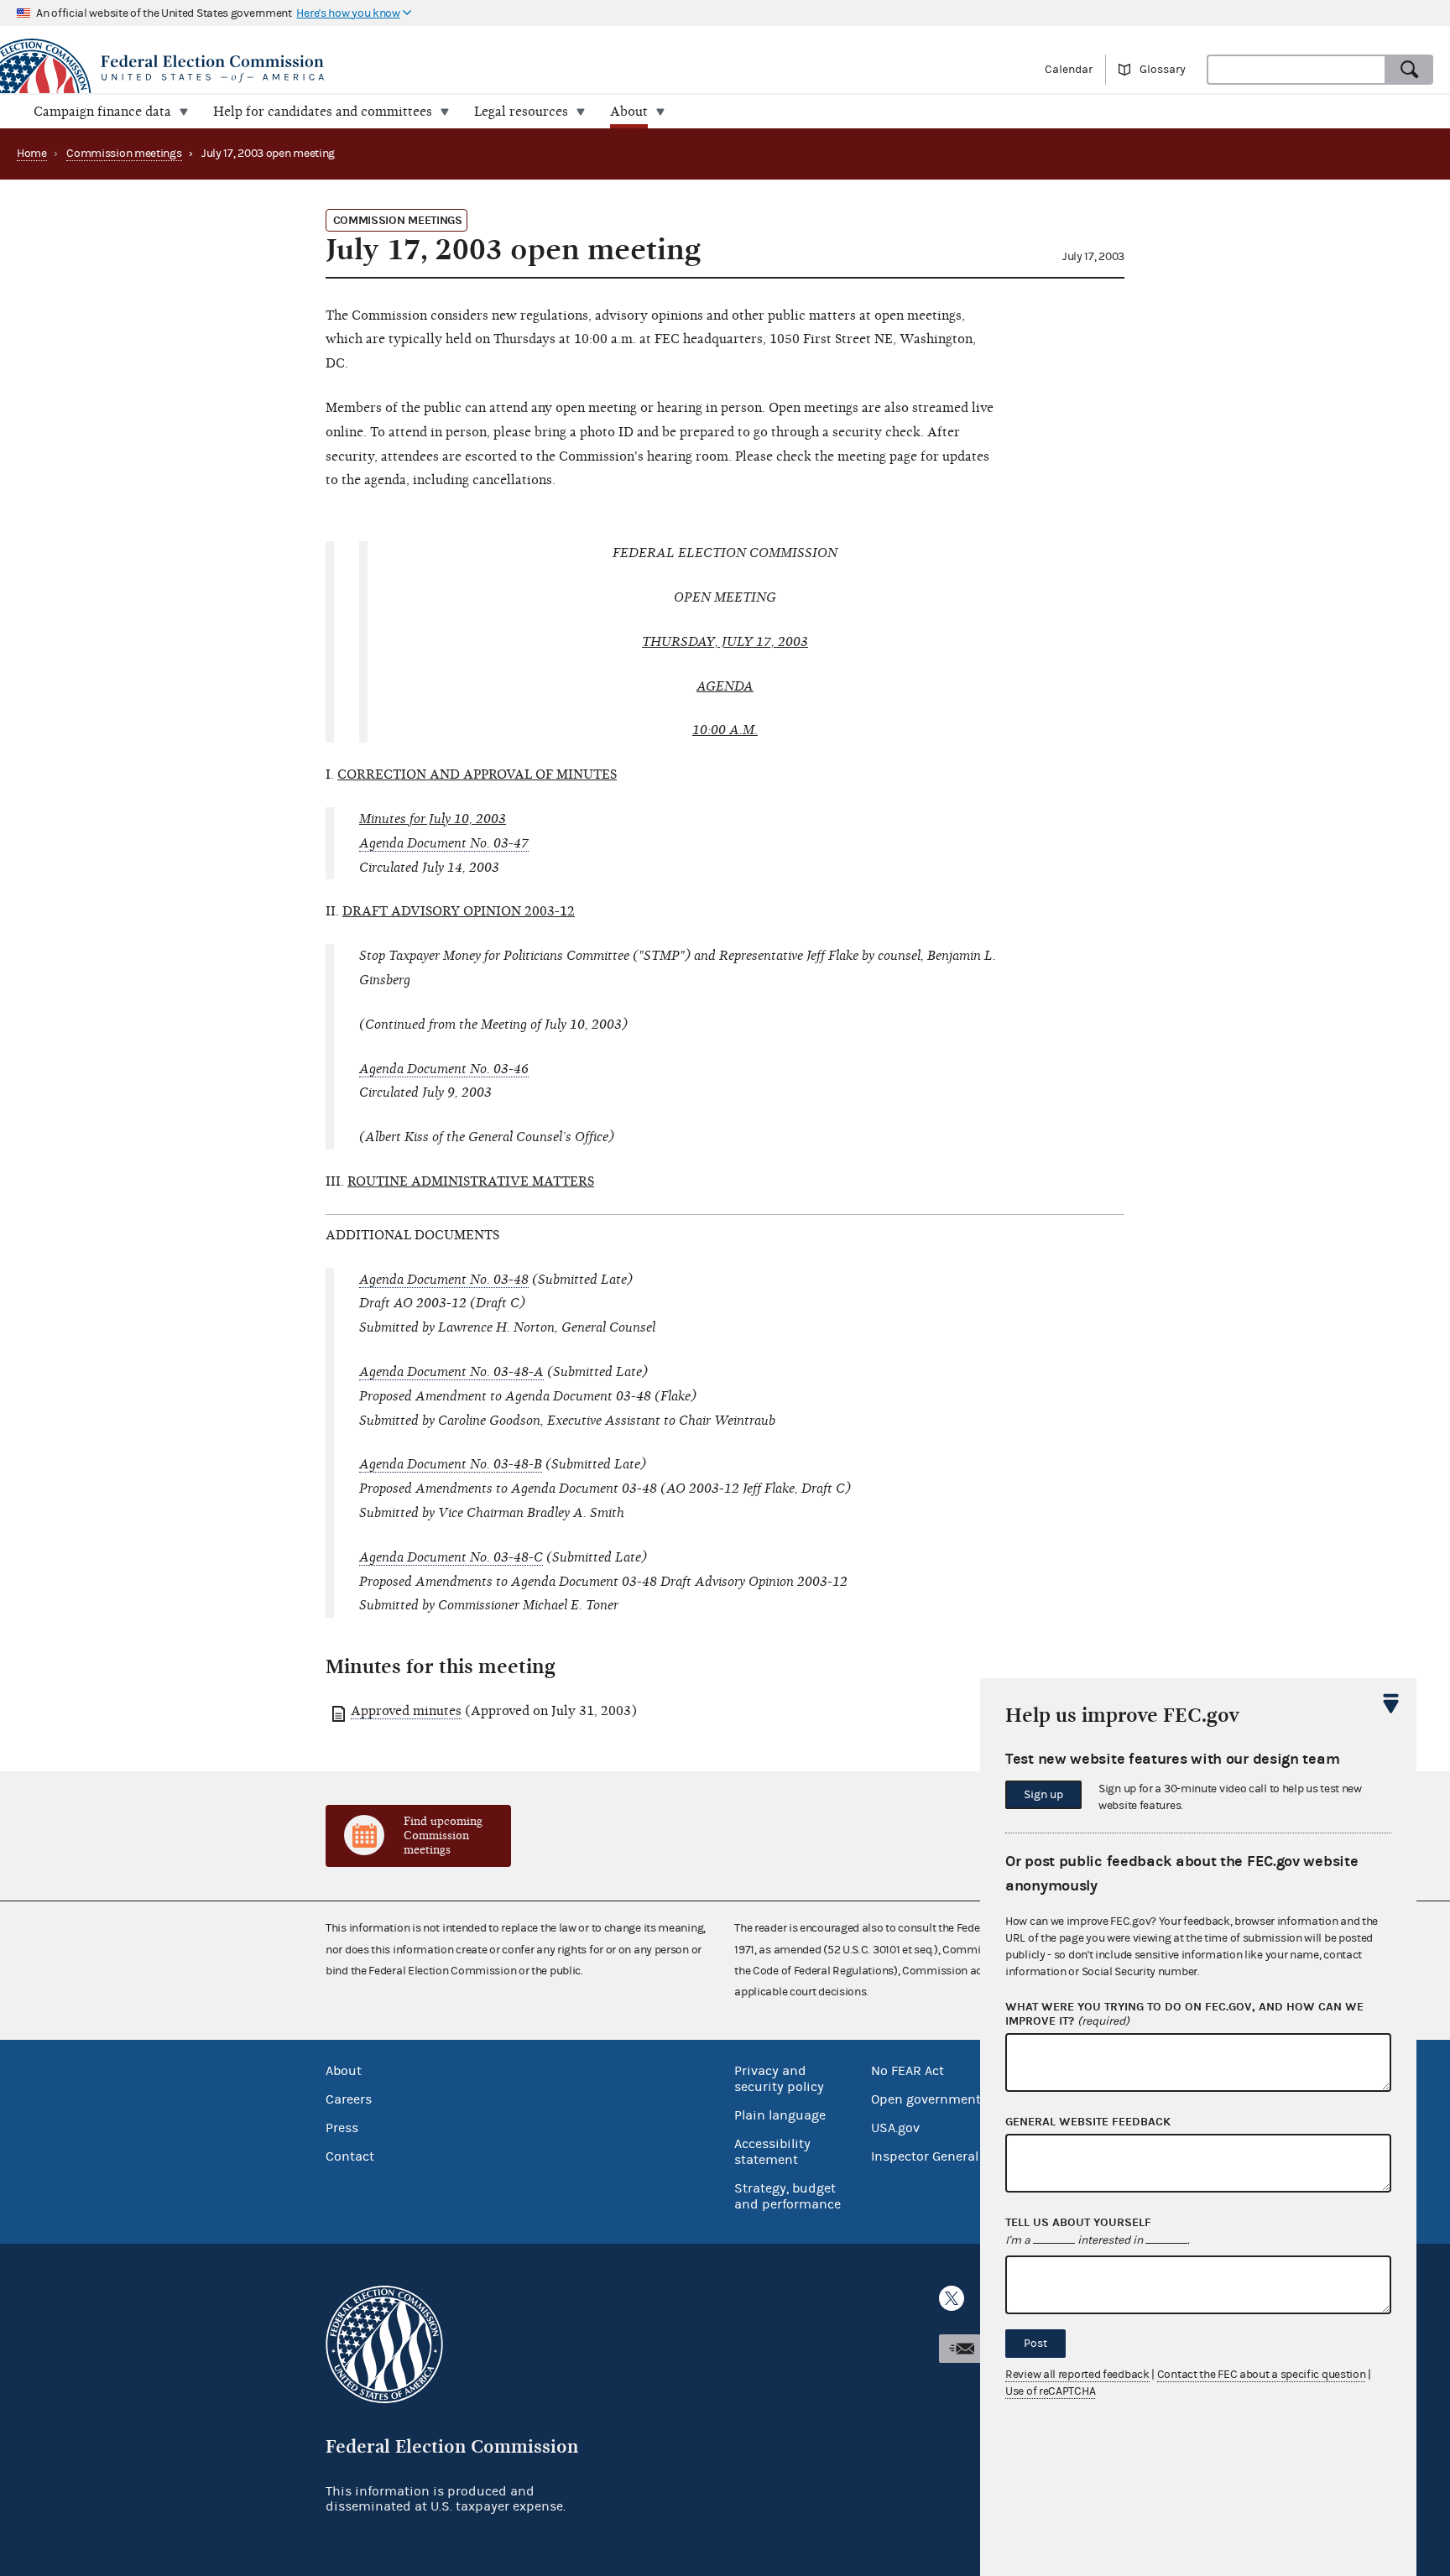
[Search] (1410, 70)
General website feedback (1088, 2122)
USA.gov (895, 2128)
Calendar (1069, 70)
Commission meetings (124, 154)
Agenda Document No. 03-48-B (451, 1464)
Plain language (780, 2115)
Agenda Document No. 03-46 (444, 1069)
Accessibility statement (772, 2152)
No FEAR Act (908, 2071)
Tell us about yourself (1078, 2223)
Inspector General (925, 2156)
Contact (350, 2156)
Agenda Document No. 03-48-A (451, 1372)
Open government (926, 2099)
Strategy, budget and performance (788, 2196)
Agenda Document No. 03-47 (444, 843)
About (344, 2071)
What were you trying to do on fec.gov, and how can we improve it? (1184, 2014)
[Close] (1391, 1703)
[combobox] (1296, 70)
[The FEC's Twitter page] (952, 2298)
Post (1035, 2344)
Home (32, 154)
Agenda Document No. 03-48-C (451, 1557)
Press (342, 2128)
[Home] (362, 69)
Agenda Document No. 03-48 (444, 1280)
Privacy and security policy (779, 2079)
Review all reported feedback (1077, 2375)
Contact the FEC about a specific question (1262, 2375)
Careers (349, 2099)
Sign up (1043, 1795)
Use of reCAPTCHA (1050, 2391)
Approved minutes (406, 1711)
